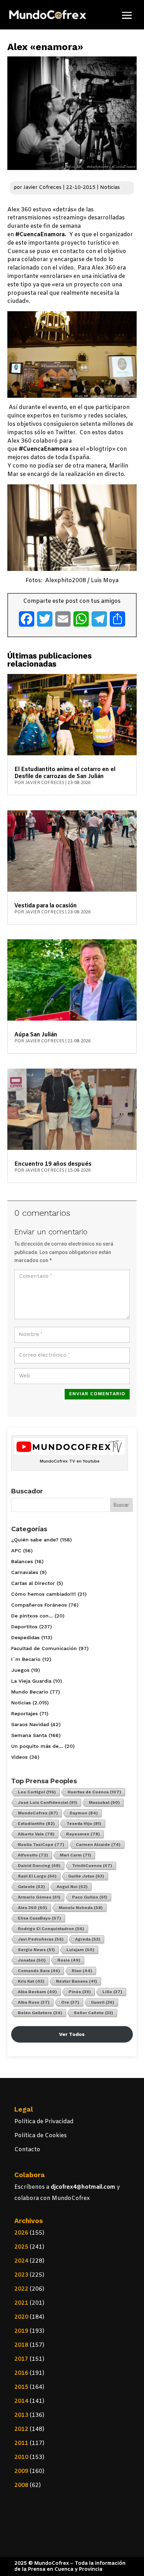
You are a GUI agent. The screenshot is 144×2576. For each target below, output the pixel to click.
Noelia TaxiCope (41, 1845)
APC (16, 1551)
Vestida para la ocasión (46, 906)
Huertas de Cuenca (94, 1792)
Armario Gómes (39, 1897)
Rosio (69, 1960)
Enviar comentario (97, 1394)
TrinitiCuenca (92, 1866)
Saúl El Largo (37, 1876)
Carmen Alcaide (98, 1845)
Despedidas (25, 1637)
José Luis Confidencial (48, 1802)
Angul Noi (72, 1887)
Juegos (20, 1670)
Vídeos (19, 1757)
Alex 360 (33, 1908)
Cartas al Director (33, 1583)
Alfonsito (33, 1855)
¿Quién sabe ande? (35, 1540)
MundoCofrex (38, 1813)
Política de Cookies (41, 2136)
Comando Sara (39, 1971)
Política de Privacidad (44, 2122)
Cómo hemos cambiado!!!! (44, 1594)
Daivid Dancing (39, 1866)
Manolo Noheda (81, 1908)
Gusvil (103, 2002)
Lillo (112, 1992)
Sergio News (36, 1950)
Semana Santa (29, 1735)
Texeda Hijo (84, 1824)
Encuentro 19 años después (53, 1164)
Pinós (80, 1992)
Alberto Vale (36, 1834)
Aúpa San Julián (36, 1035)
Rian (82, 1971)
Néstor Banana (77, 1981)
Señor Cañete (93, 2013)
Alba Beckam (37, 1992)
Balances (22, 1561)
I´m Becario (26, 1659)
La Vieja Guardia (31, 1681)
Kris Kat (31, 1981)
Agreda (88, 1939)
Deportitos (24, 1627)
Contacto (27, 2150)
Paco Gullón (90, 1897)
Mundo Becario (30, 1692)
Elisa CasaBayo (39, 1918)
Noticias (110, 188)
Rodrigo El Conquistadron (51, 1929)
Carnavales (25, 1572)
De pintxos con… (32, 1616)
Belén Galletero (40, 2013)
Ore (70, 2002)
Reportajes (24, 1713)
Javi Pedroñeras (41, 1939)
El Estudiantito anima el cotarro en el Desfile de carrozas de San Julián (65, 773)
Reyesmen (83, 1834)
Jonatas (32, 1960)
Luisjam (80, 1950)
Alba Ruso (34, 2002)
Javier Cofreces (42, 188)
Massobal (104, 1802)
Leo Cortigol (37, 1792)
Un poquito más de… (37, 1746)
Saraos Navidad (30, 1724)
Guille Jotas (86, 1876)
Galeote (31, 1887)
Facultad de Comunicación (44, 1648)
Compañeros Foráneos (39, 1605)
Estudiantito (36, 1824)
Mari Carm (75, 1855)
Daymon (84, 1813)
